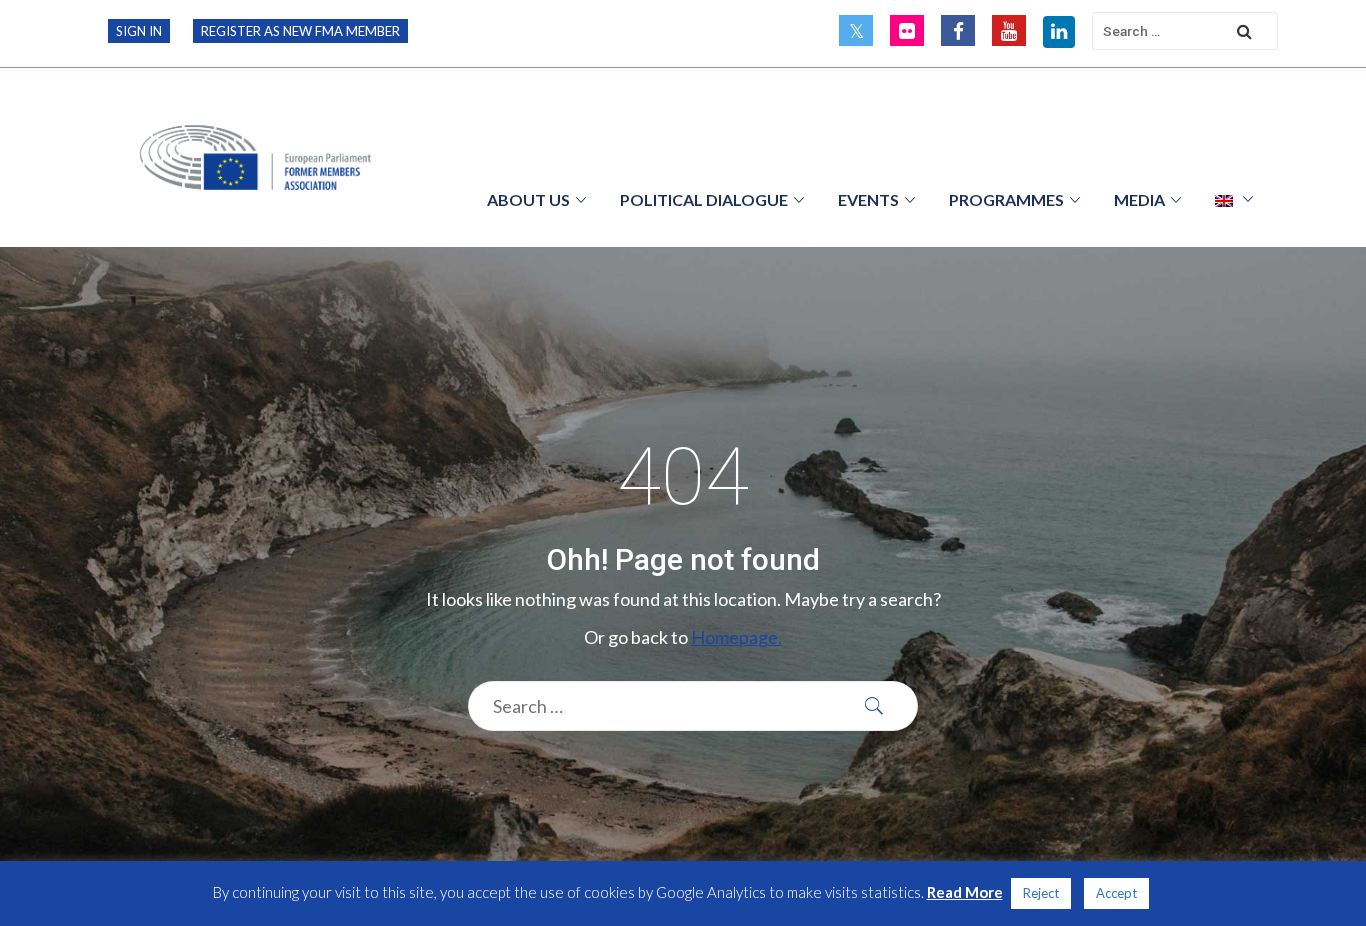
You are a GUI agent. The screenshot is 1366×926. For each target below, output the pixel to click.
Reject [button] (1041, 893)
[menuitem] (1234, 199)
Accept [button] (1116, 893)
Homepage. (736, 637)
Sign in (139, 31)
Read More (965, 892)
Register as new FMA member (300, 31)
